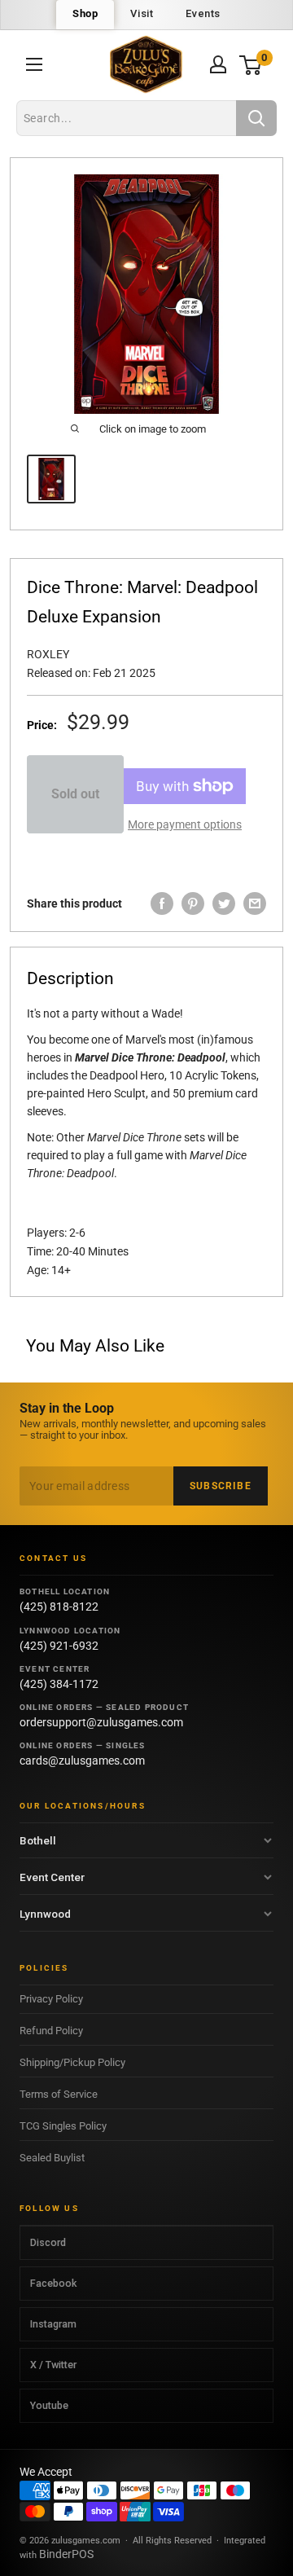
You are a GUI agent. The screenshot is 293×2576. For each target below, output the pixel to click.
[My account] (218, 64)
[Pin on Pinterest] (193, 903)
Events (203, 13)
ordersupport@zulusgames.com (101, 1722)
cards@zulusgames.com (82, 1761)
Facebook (53, 2283)
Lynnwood (45, 1914)
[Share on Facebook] (162, 903)
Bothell (38, 1840)
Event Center (52, 1877)
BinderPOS (66, 2554)
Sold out (75, 794)
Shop (85, 13)
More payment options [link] (185, 824)
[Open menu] (34, 64)
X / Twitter (53, 2365)
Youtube (49, 2405)
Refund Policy (51, 2031)
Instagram (53, 2324)
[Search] (256, 118)
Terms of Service (59, 2094)
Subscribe (221, 1486)
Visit (142, 13)
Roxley (48, 654)
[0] (251, 65)
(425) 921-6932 (59, 1646)
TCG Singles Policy (63, 2126)
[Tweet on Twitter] (224, 903)
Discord (48, 2242)
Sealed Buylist (52, 2158)
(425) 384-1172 (59, 1684)
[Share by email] (255, 903)
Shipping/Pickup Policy (72, 2062)
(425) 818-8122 (59, 1607)
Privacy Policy (51, 1999)
